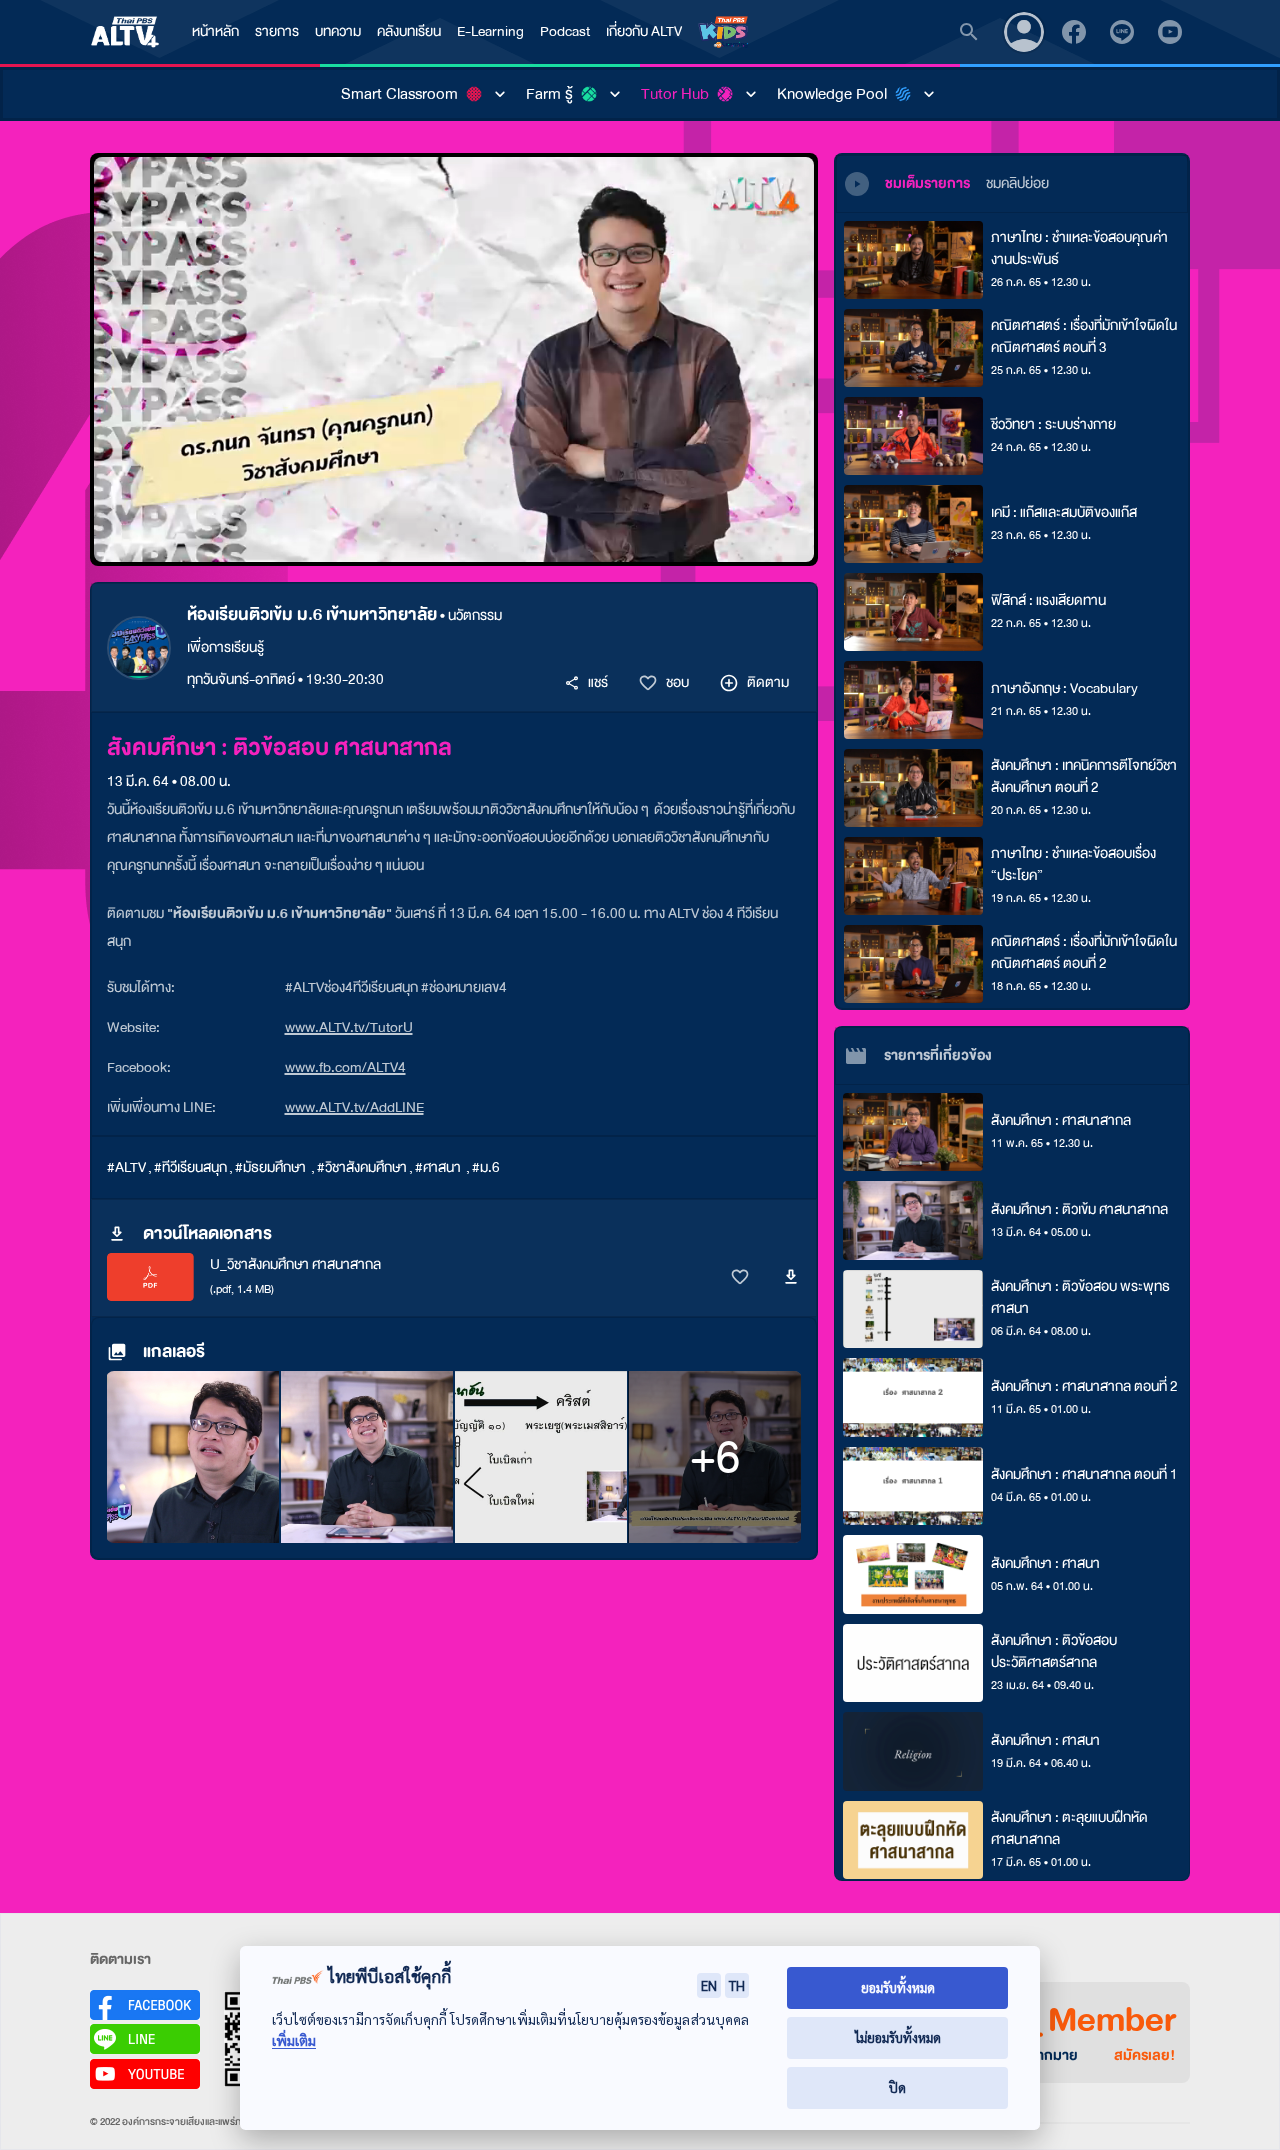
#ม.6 (486, 1167)
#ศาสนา (439, 1167)
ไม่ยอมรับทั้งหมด (898, 2037)
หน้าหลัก (215, 31)
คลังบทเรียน (409, 31)
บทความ (338, 31)
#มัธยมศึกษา (272, 1167)
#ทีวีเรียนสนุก (190, 1167)
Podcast (565, 31)
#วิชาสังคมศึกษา (362, 1167)
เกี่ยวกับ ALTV (644, 31)
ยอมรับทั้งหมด (898, 1987)
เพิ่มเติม (294, 2040)
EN (709, 1985)
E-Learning (490, 31)
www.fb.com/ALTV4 (345, 1067)
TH (737, 1985)
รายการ (277, 31)
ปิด (897, 2087)
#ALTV (126, 1167)
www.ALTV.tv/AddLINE (354, 1107)
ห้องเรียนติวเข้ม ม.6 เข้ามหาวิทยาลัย (312, 614)
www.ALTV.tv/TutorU (349, 1027)
